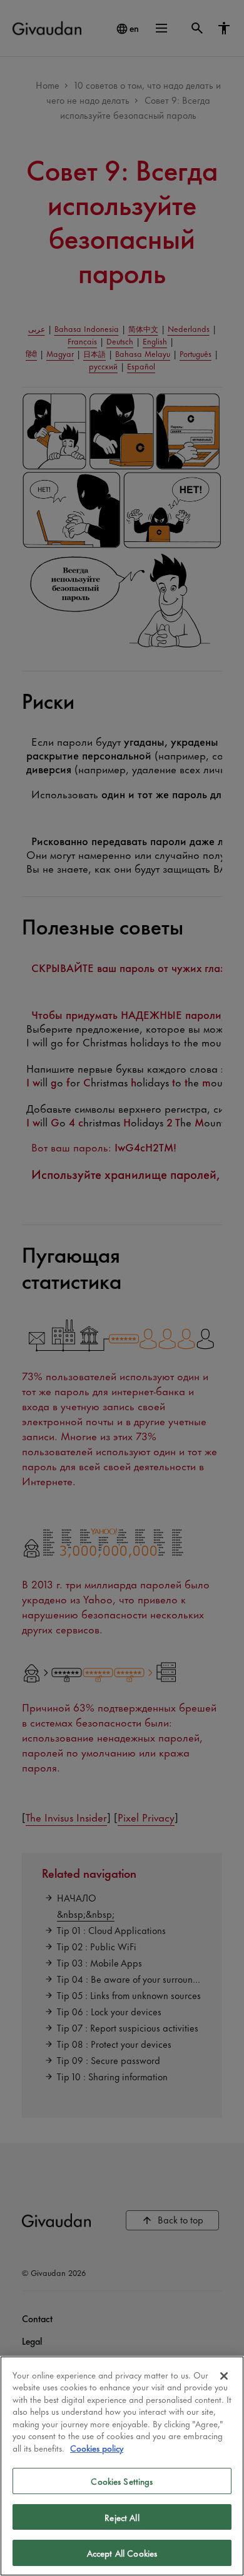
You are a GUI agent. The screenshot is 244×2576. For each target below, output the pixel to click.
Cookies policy (97, 2448)
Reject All (122, 2517)
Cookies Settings (122, 2481)
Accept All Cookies (122, 2553)
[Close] (224, 2376)
